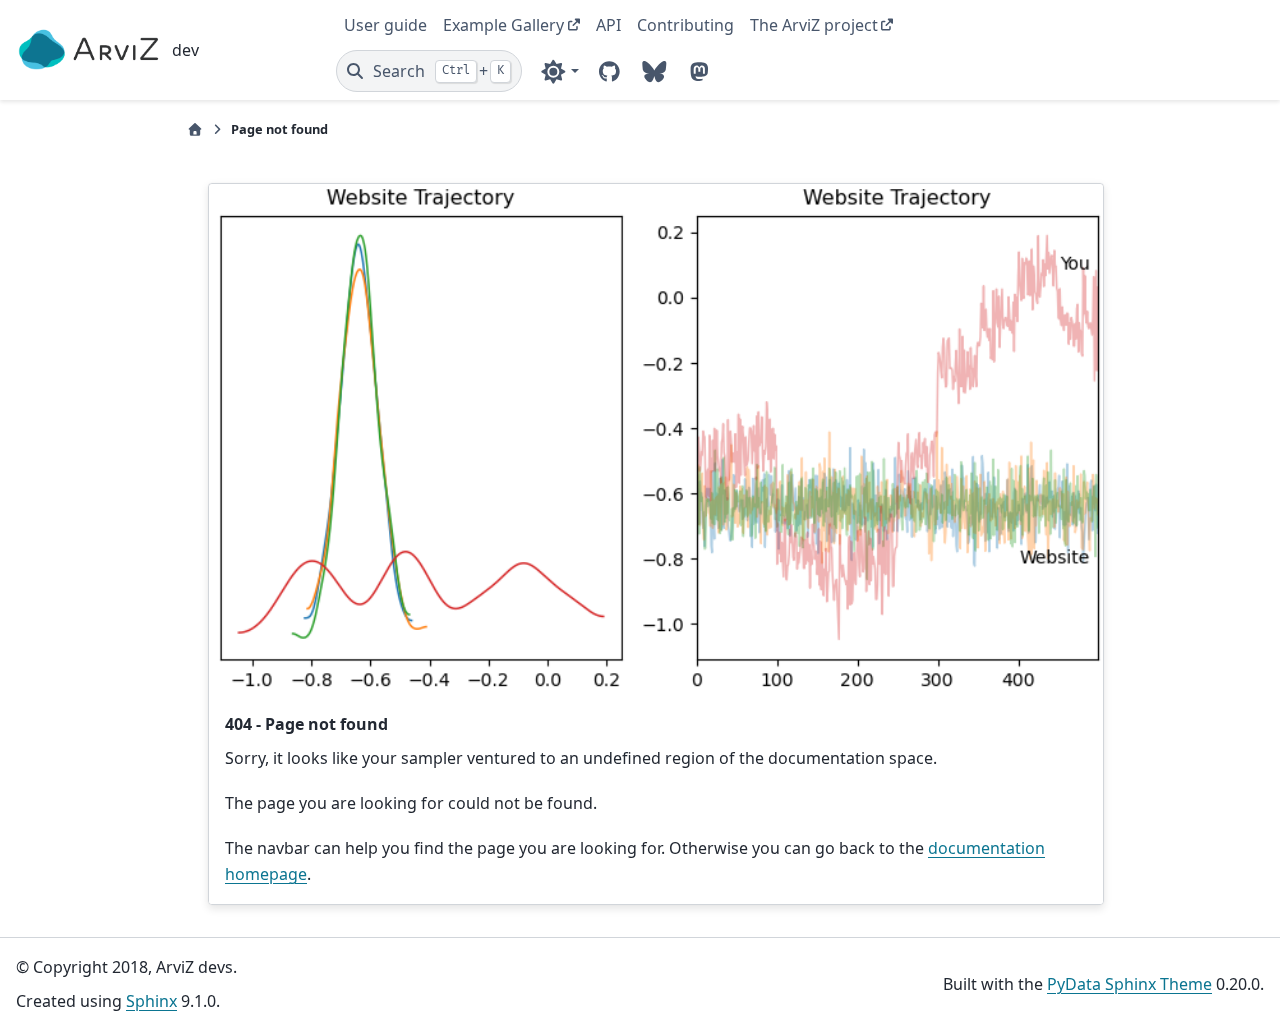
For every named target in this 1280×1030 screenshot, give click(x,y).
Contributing (685, 25)
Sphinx (151, 1001)
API (608, 25)
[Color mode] (559, 71)
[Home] (195, 129)
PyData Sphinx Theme (1129, 984)
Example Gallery (503, 25)
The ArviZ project (814, 25)
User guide (385, 25)
